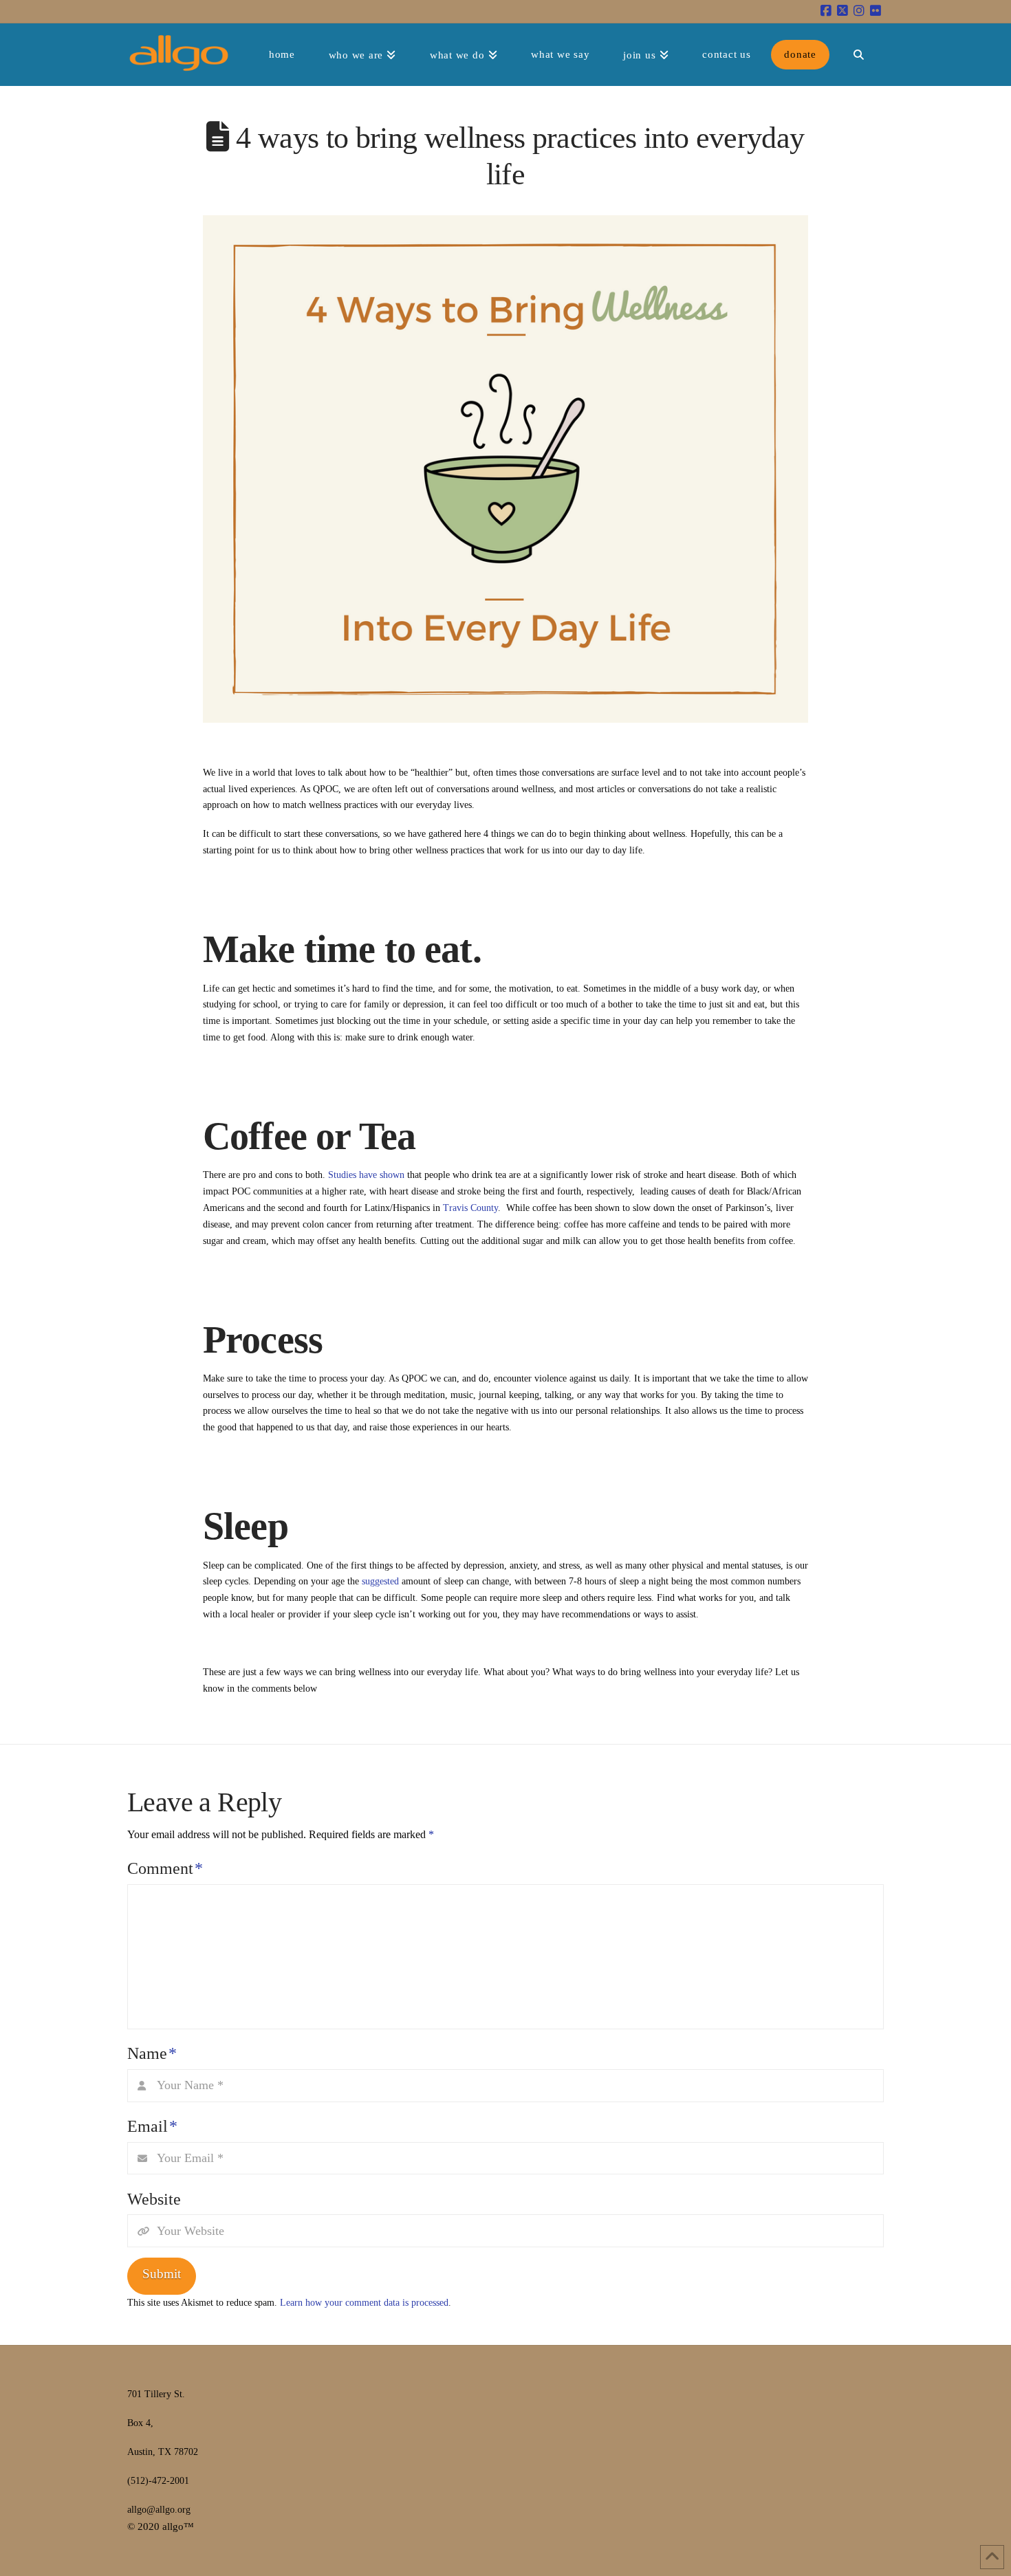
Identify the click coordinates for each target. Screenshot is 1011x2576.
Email (152, 2126)
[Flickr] (876, 11)
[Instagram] (859, 11)
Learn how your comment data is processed (364, 2303)
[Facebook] (826, 11)
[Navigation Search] (858, 54)
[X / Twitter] (842, 11)
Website (154, 2199)
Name (152, 2053)
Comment (165, 1868)
